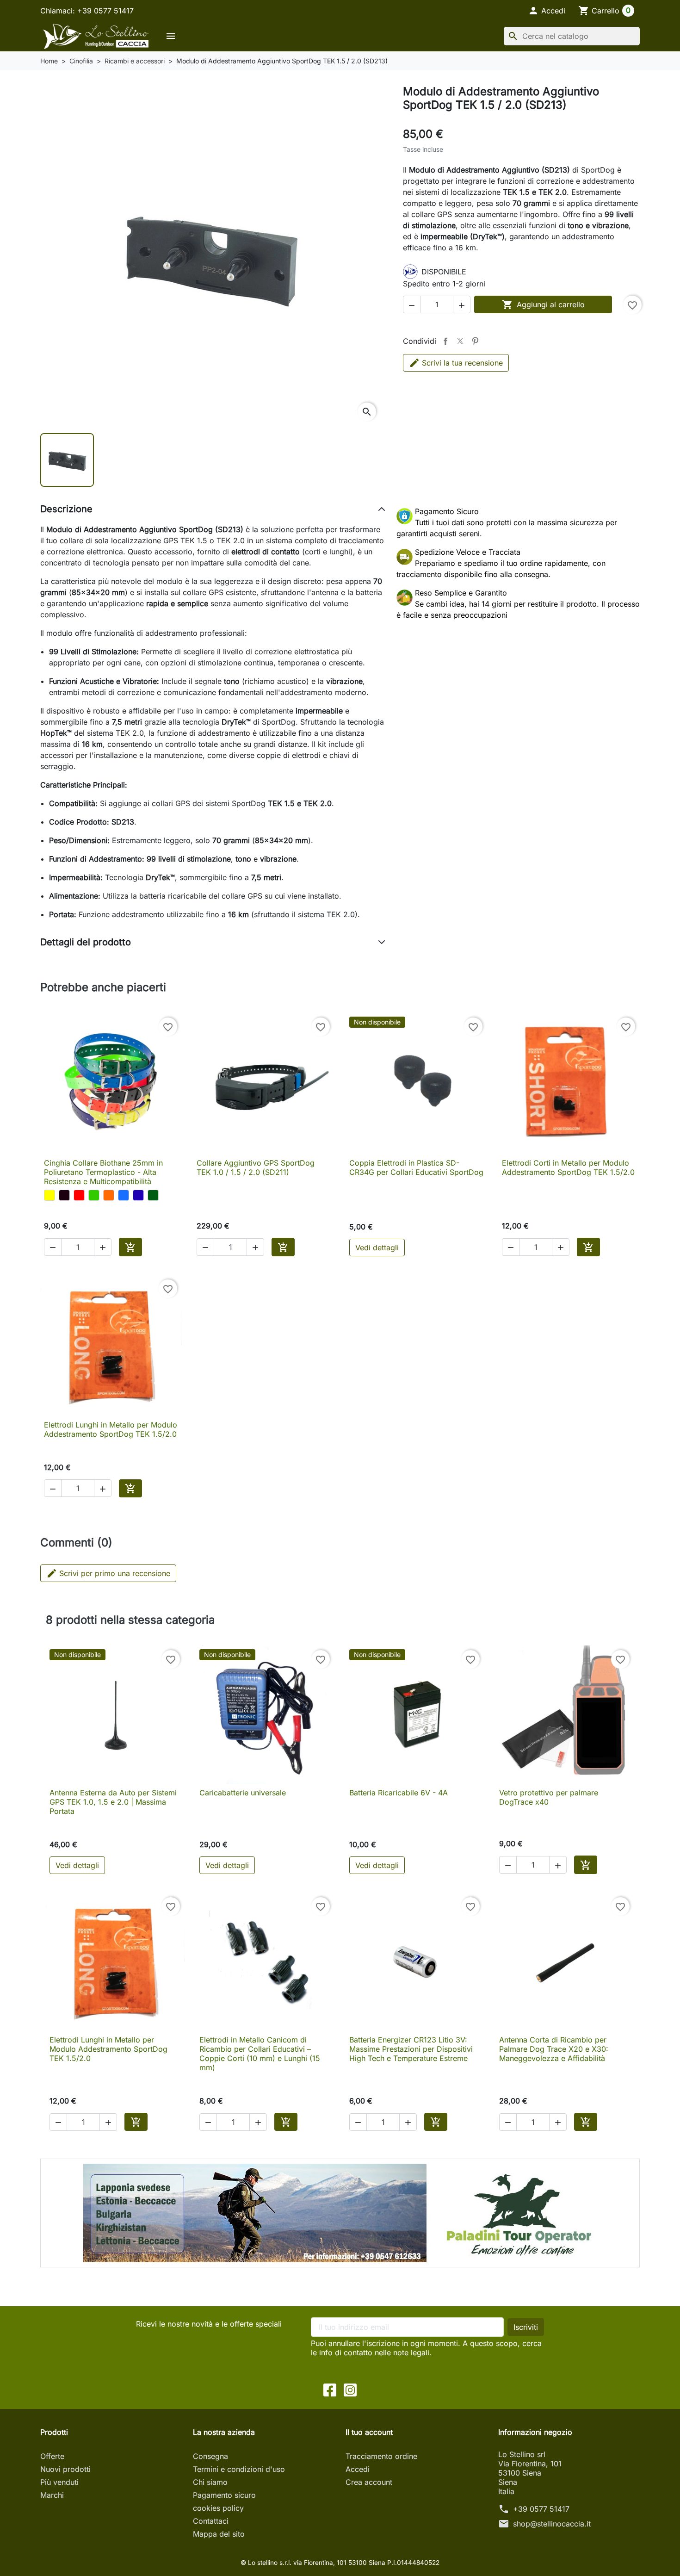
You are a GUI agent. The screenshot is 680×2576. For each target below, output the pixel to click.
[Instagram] (350, 2389)
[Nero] (64, 1195)
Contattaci (211, 2521)
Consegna (210, 2456)
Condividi (445, 341)
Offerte (52, 2456)
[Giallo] (49, 1195)
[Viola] (138, 1195)
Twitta (460, 341)
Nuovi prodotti (65, 2469)
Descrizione (66, 509)
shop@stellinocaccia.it (552, 2524)
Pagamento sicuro (224, 2495)
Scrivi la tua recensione (462, 363)
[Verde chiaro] (94, 1195)
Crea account (369, 2482)
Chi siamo (210, 2482)
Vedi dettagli (377, 1248)
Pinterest (475, 341)
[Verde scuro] (153, 1195)
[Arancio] (109, 1195)
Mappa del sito (219, 2534)
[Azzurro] (124, 1195)
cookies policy (218, 2508)
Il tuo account (369, 2432)
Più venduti (59, 2482)
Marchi (52, 2495)
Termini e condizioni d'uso (239, 2469)
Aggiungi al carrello (543, 304)
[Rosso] (79, 1195)
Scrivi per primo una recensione (108, 1573)
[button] (547, 11)
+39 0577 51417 (541, 2509)
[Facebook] (330, 2389)
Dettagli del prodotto (86, 942)
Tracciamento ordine (381, 2456)
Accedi (358, 2469)
